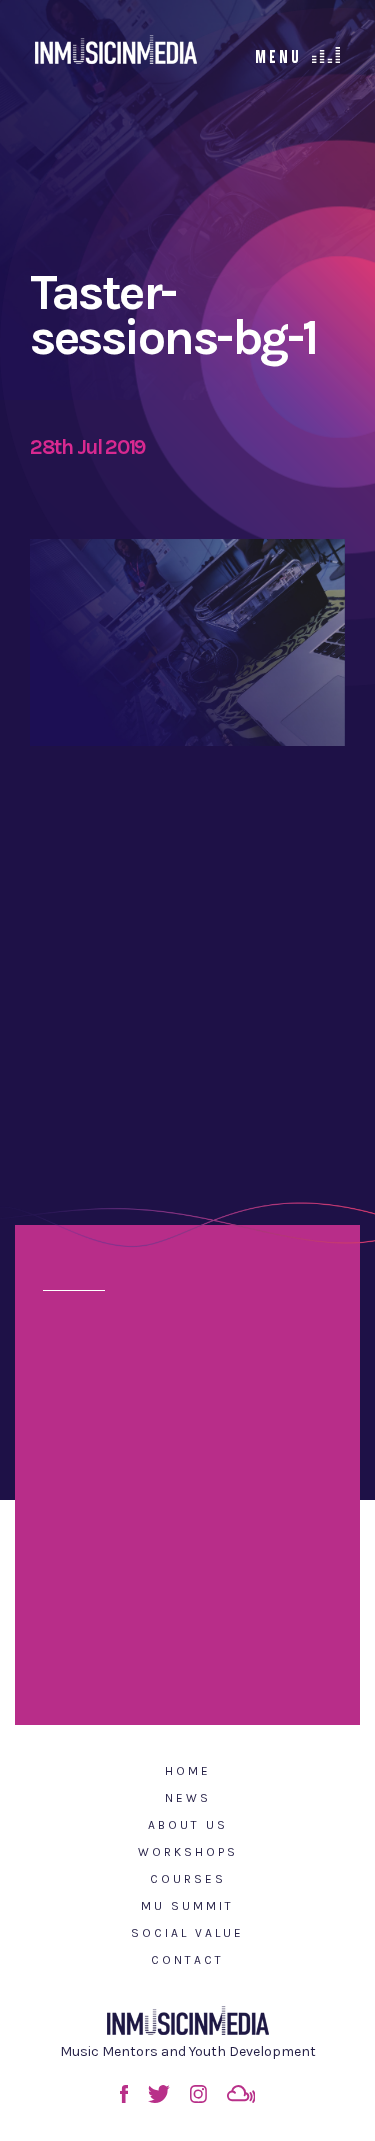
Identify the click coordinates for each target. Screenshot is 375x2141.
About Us (188, 1825)
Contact (187, 1960)
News (188, 1798)
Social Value (187, 1933)
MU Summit (187, 1906)
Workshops (188, 1852)
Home (188, 1771)
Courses (188, 1879)
